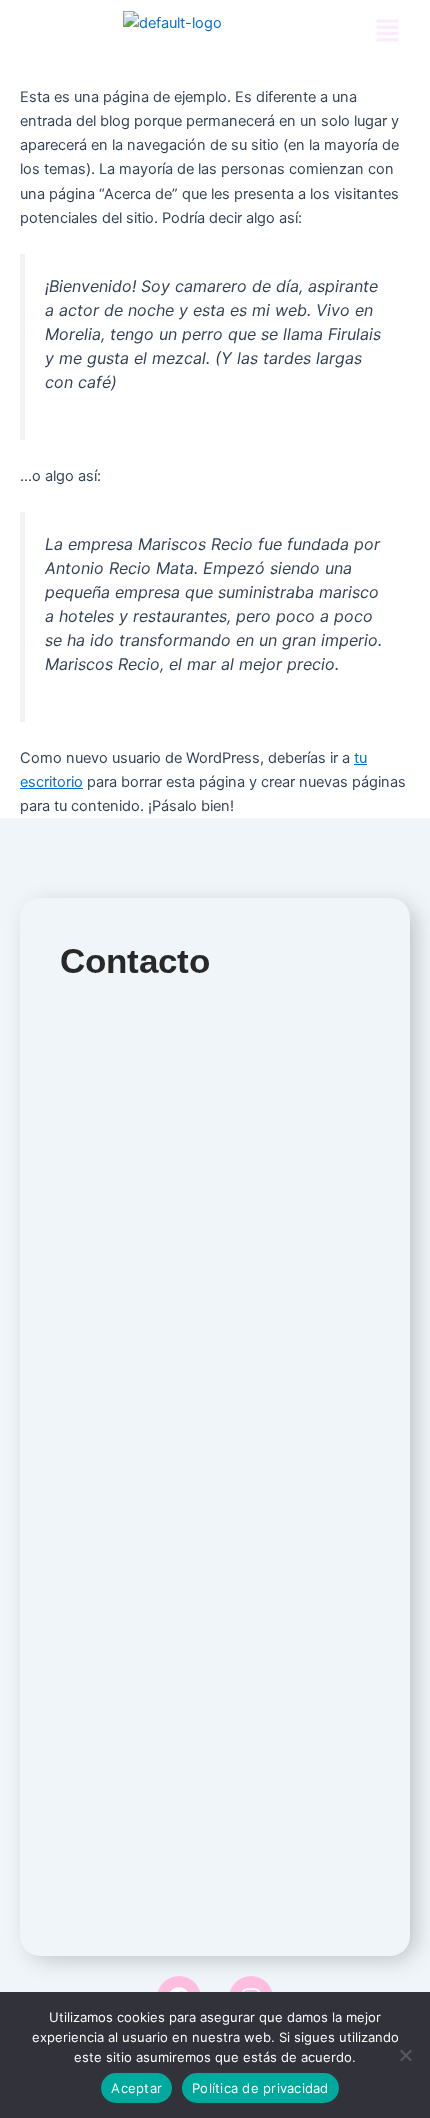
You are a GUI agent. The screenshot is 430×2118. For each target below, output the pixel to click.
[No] (405, 2055)
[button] (387, 31)
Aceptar (136, 2088)
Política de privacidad (260, 2088)
